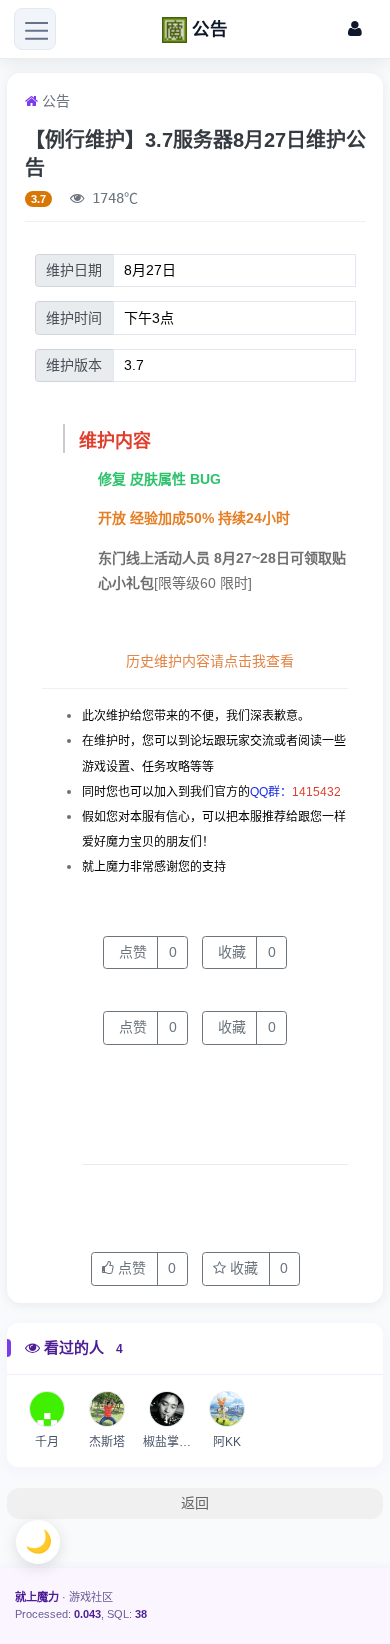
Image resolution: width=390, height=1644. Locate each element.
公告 (56, 101)
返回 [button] (195, 1503)
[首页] (31, 101)
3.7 (38, 199)
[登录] (355, 29)
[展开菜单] (35, 29)
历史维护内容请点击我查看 (210, 661)
